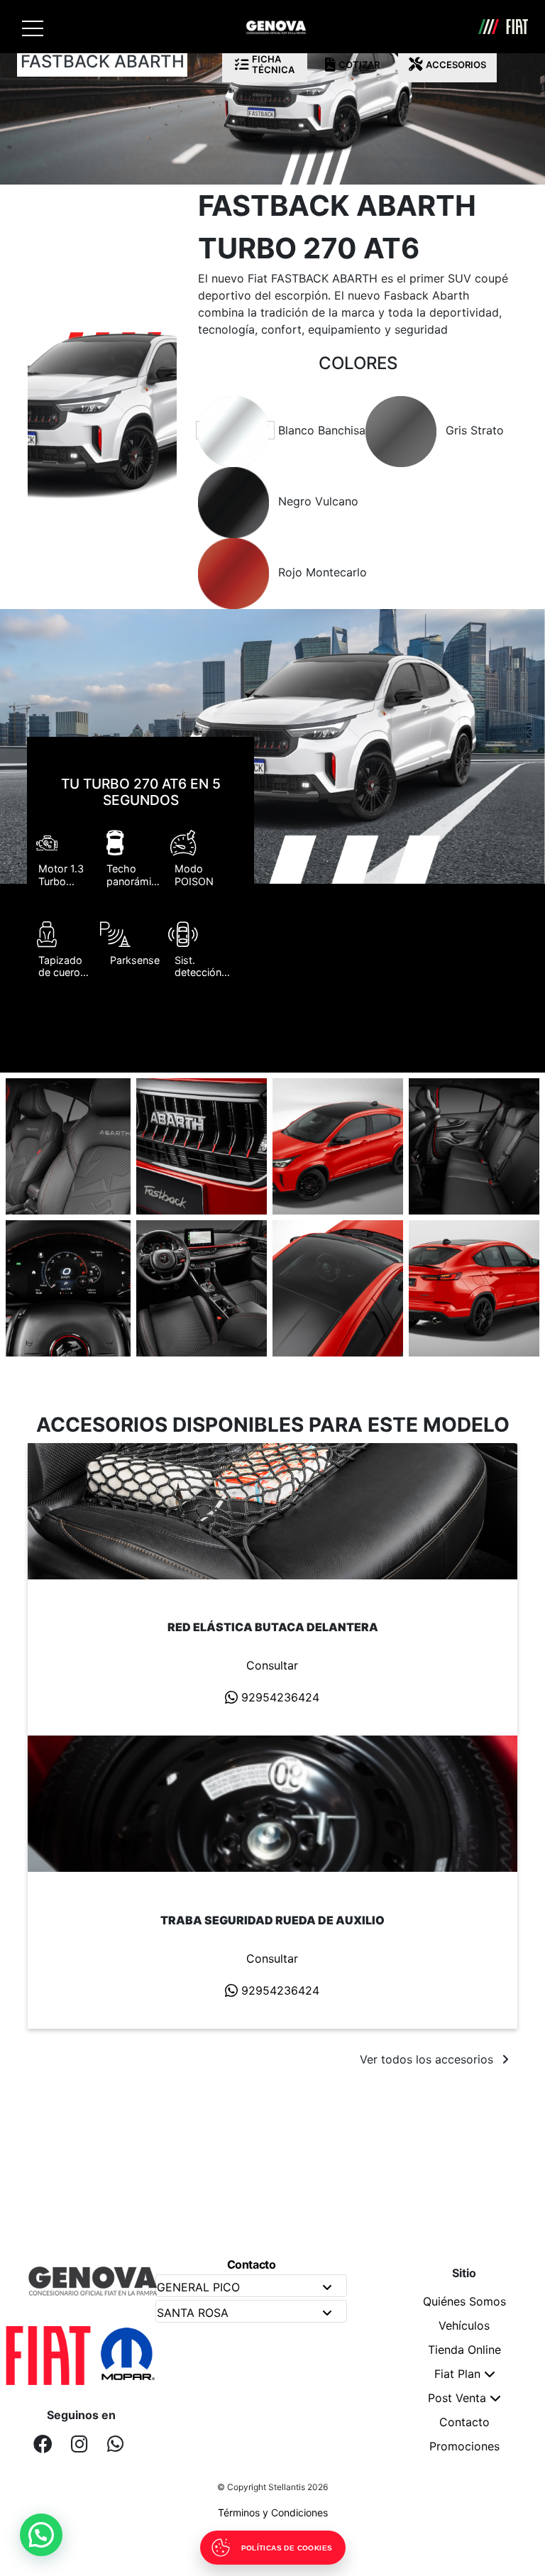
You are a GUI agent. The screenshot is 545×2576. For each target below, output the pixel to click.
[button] (41, 2535)
